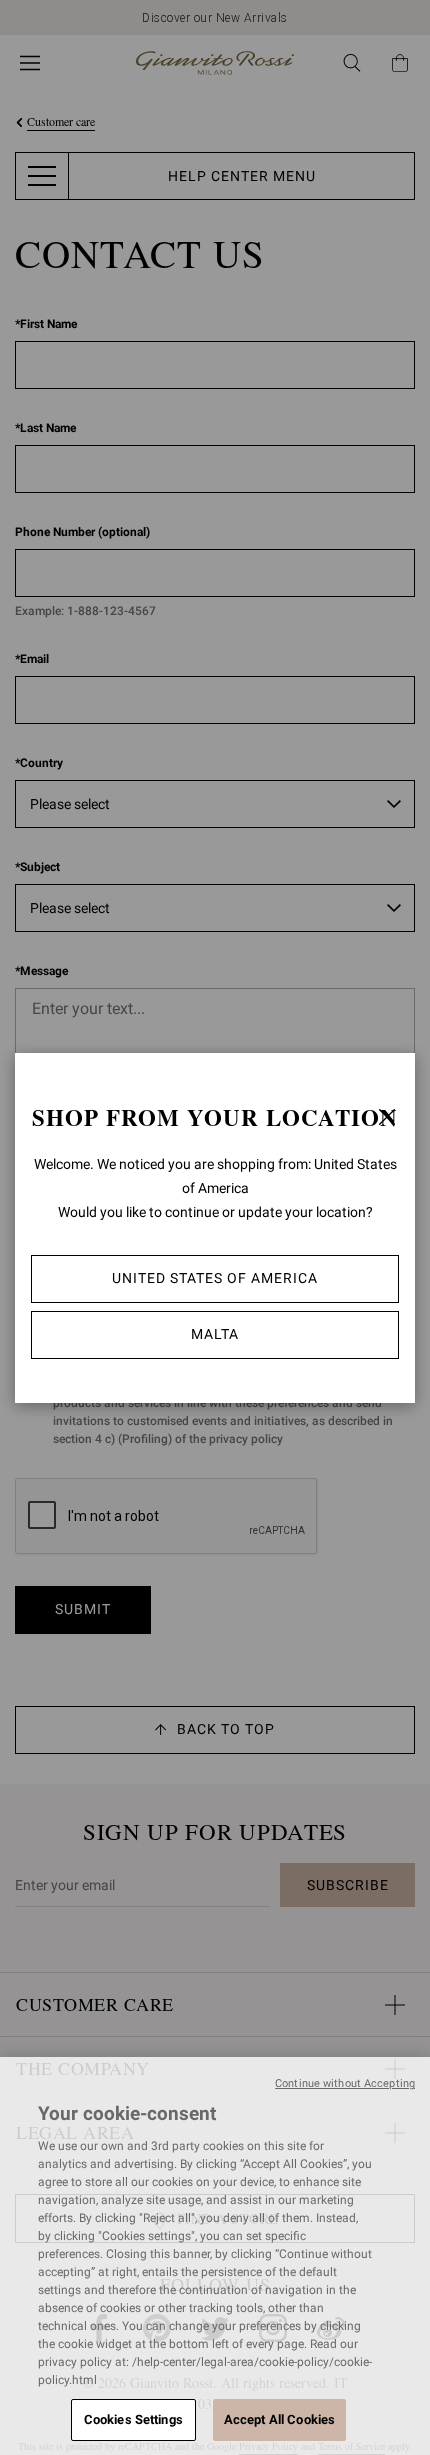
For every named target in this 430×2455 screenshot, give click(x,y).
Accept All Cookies (279, 2419)
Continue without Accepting (345, 2083)
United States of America (215, 1278)
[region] (215, 2256)
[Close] (387, 1117)
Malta (215, 1334)
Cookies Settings (133, 2419)
